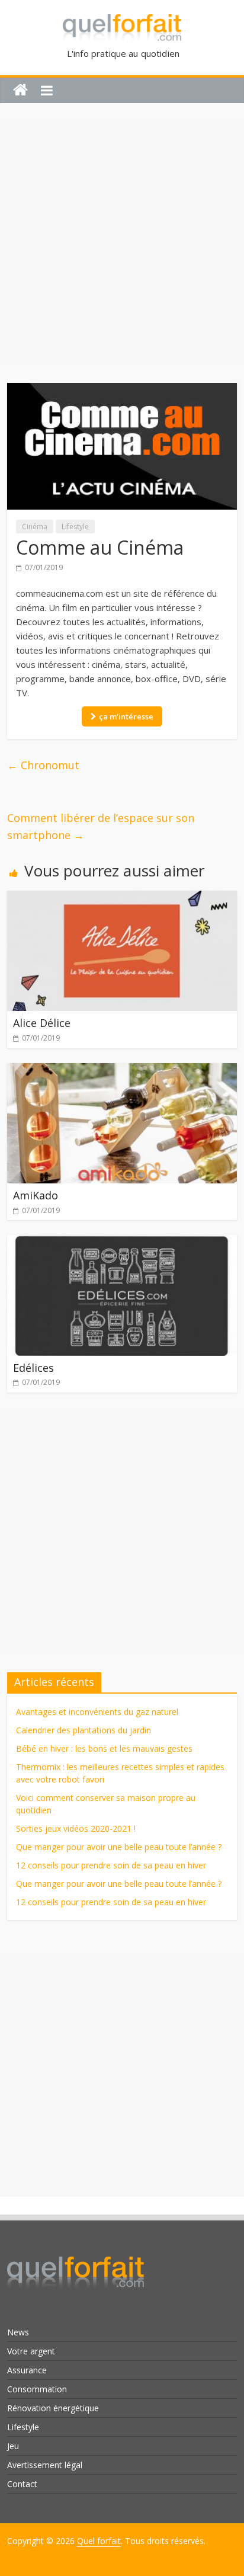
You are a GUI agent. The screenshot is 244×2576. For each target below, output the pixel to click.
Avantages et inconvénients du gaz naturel (97, 1712)
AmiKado (36, 1195)
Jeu (13, 2446)
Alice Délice (42, 1023)
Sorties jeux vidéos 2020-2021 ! (76, 1828)
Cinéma (35, 527)
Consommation (37, 2389)
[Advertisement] (122, 243)
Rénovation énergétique (53, 2408)
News (18, 2332)
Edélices (33, 1368)
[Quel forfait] (20, 90)
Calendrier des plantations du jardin (84, 1730)
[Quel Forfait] (76, 2253)
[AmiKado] (122, 1070)
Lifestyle (75, 527)
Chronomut (43, 765)
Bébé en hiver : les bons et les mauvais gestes (104, 1748)
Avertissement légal (45, 2465)
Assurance (27, 2370)
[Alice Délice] (122, 898)
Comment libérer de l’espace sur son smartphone (101, 826)
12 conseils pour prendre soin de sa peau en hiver (111, 1865)
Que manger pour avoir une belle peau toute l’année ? (119, 1847)
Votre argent (31, 2351)
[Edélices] (122, 1242)
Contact (22, 2484)
